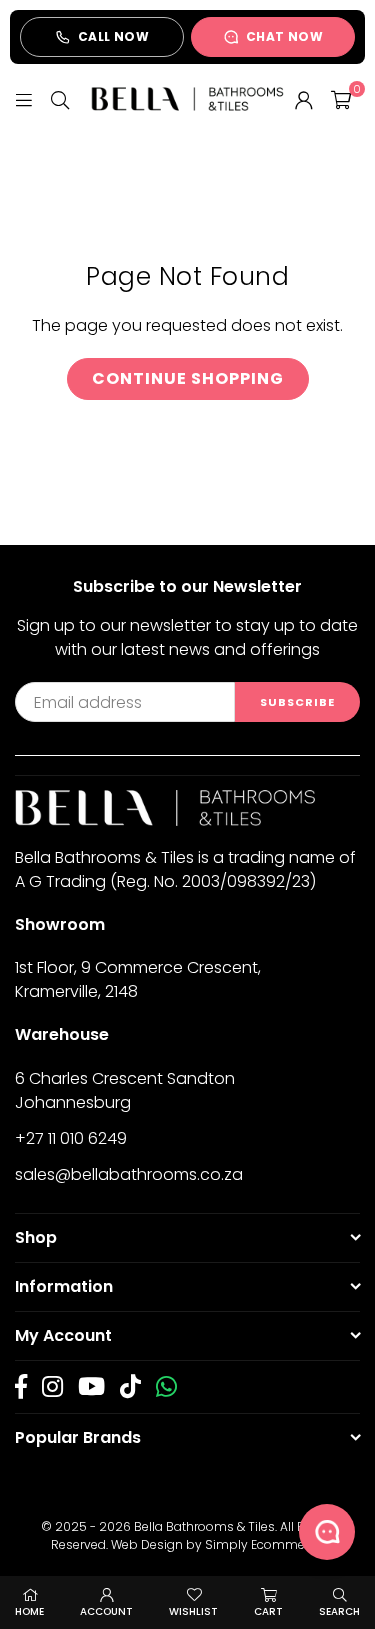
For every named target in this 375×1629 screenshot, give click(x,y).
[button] (341, 99)
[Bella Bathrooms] (187, 98)
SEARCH (339, 1611)
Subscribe (297, 702)
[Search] (60, 98)
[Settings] (304, 99)
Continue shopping (188, 378)
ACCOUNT (106, 1611)
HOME (29, 1611)
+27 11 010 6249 (71, 1138)
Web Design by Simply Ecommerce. (218, 1544)
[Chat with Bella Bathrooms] (327, 1532)
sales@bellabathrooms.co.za (129, 1174)
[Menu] (24, 98)
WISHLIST (193, 1611)
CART (268, 1611)
